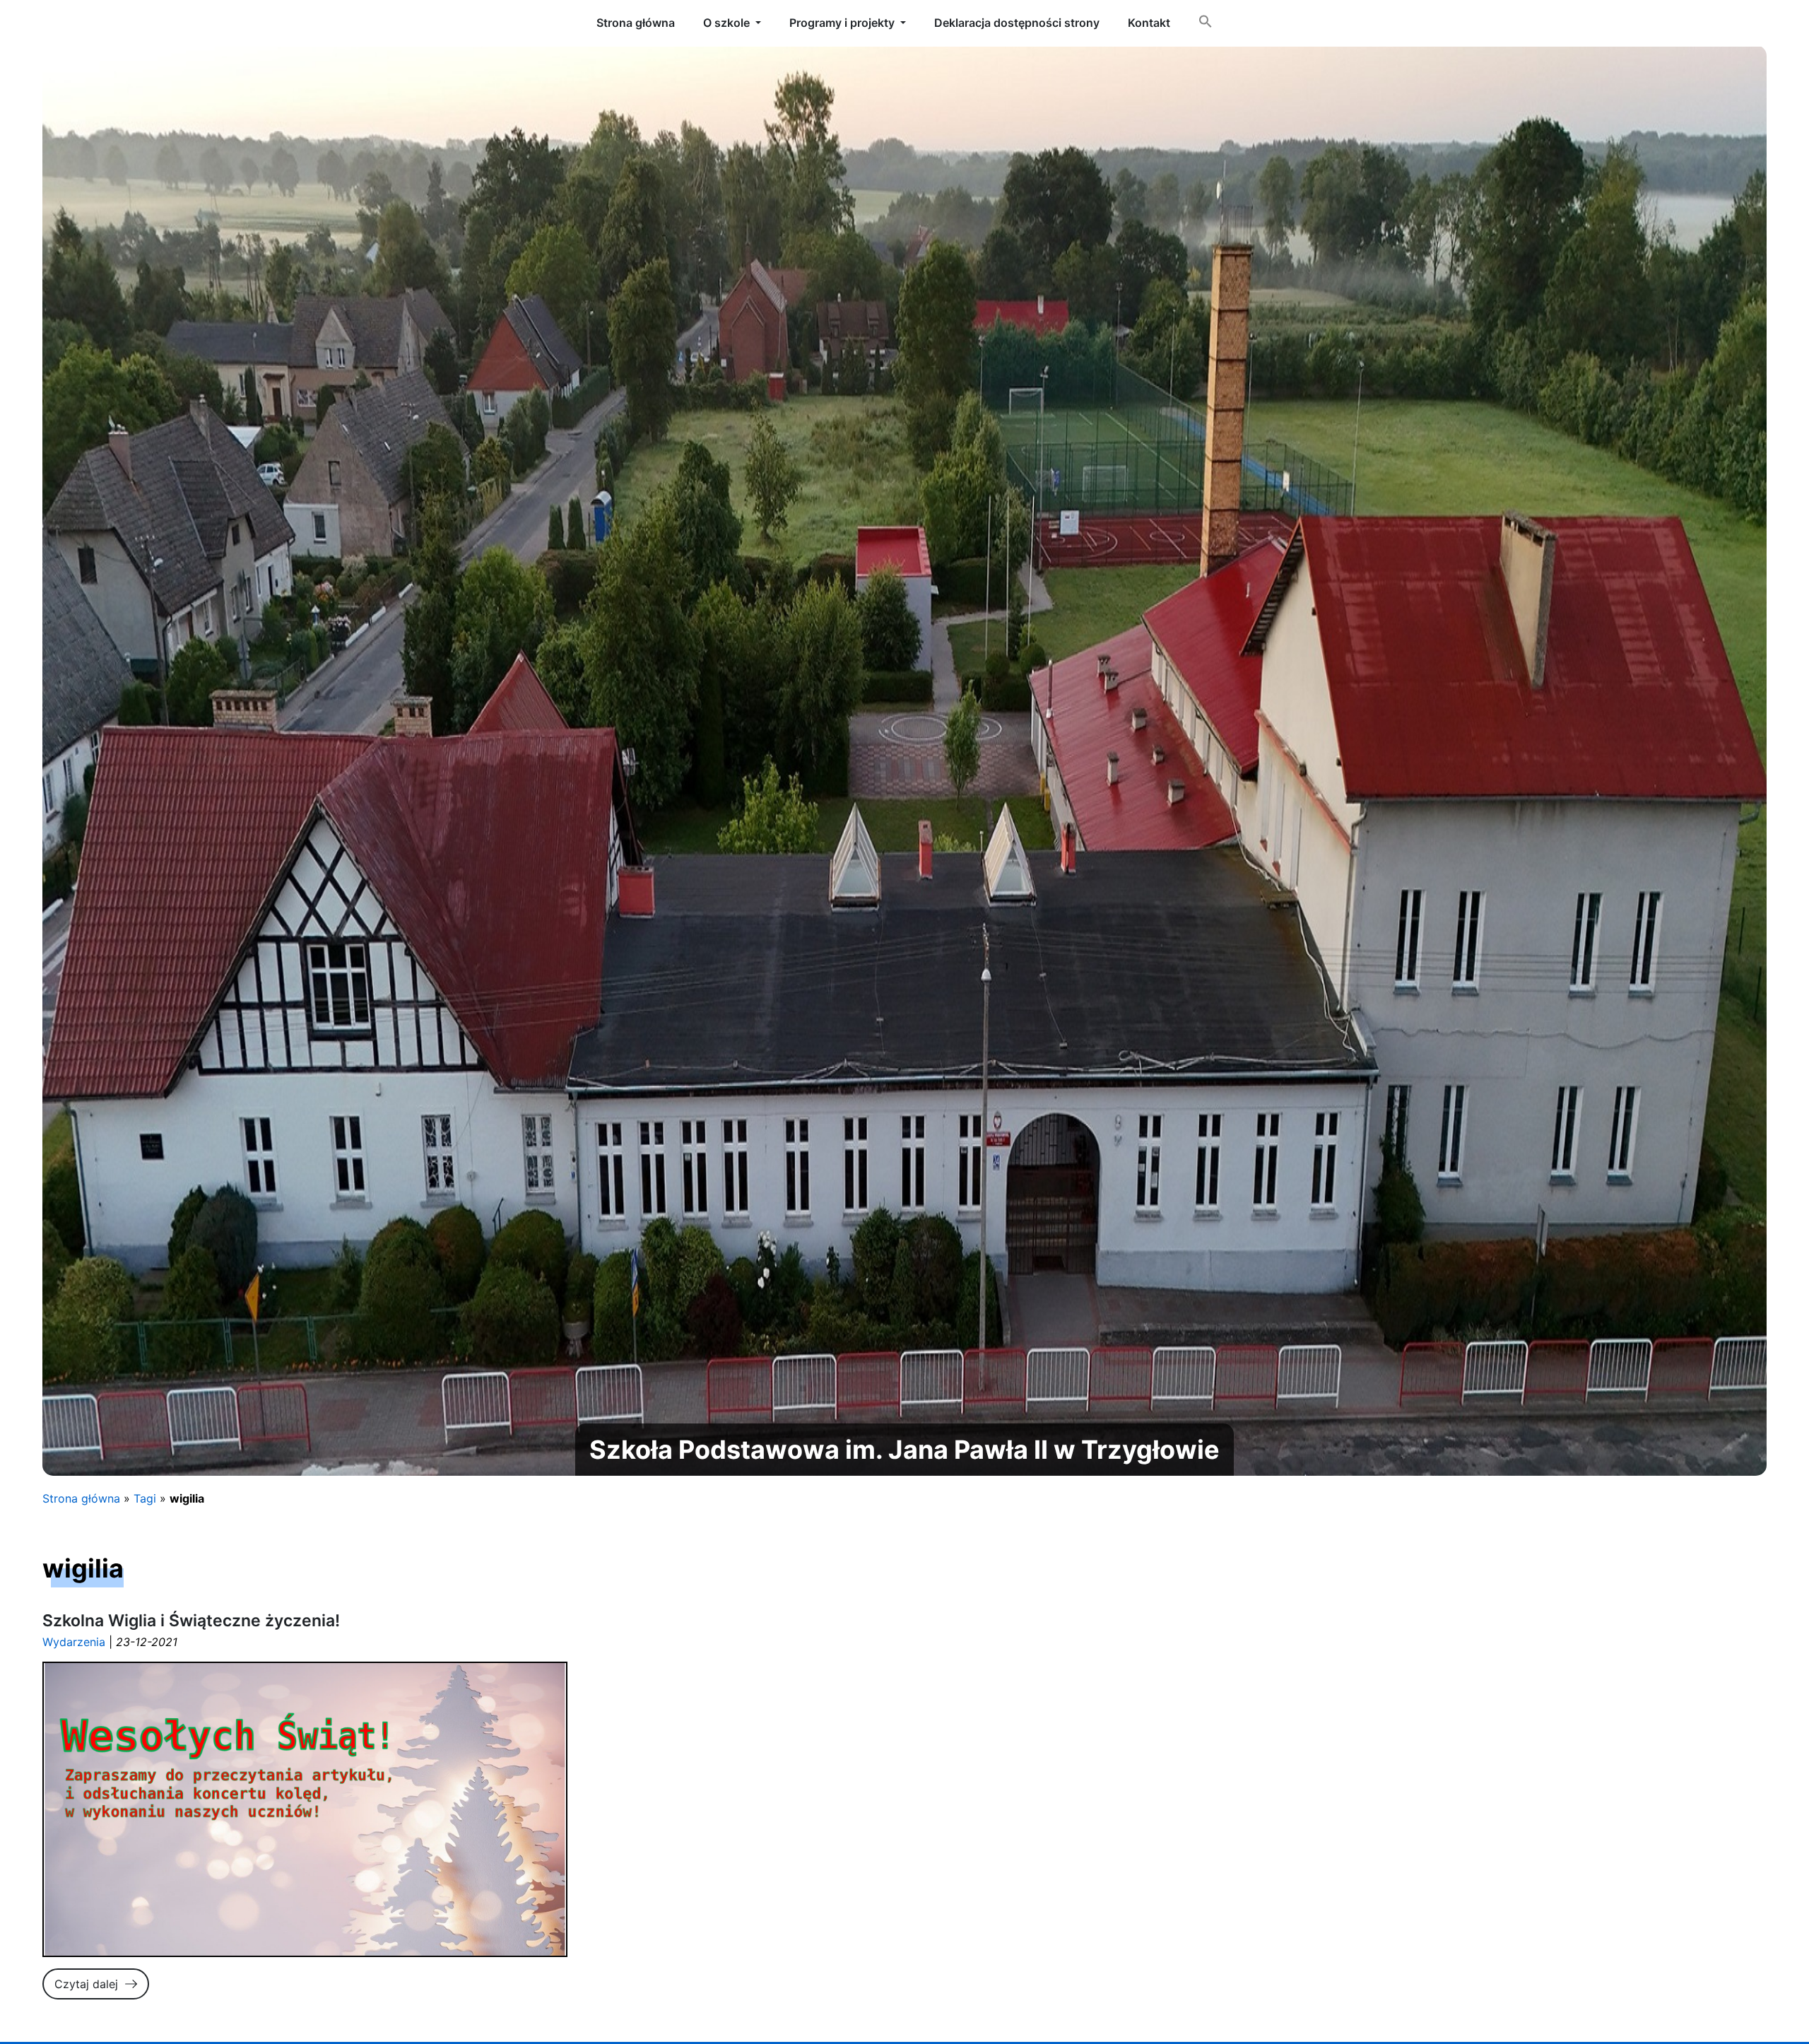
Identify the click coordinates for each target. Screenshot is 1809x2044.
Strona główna (81, 1498)
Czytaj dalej (86, 1984)
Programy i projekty (842, 23)
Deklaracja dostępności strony (1017, 23)
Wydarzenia (74, 1642)
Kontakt (1149, 23)
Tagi (145, 1498)
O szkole (726, 23)
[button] (1206, 24)
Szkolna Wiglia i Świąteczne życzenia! (191, 1621)
